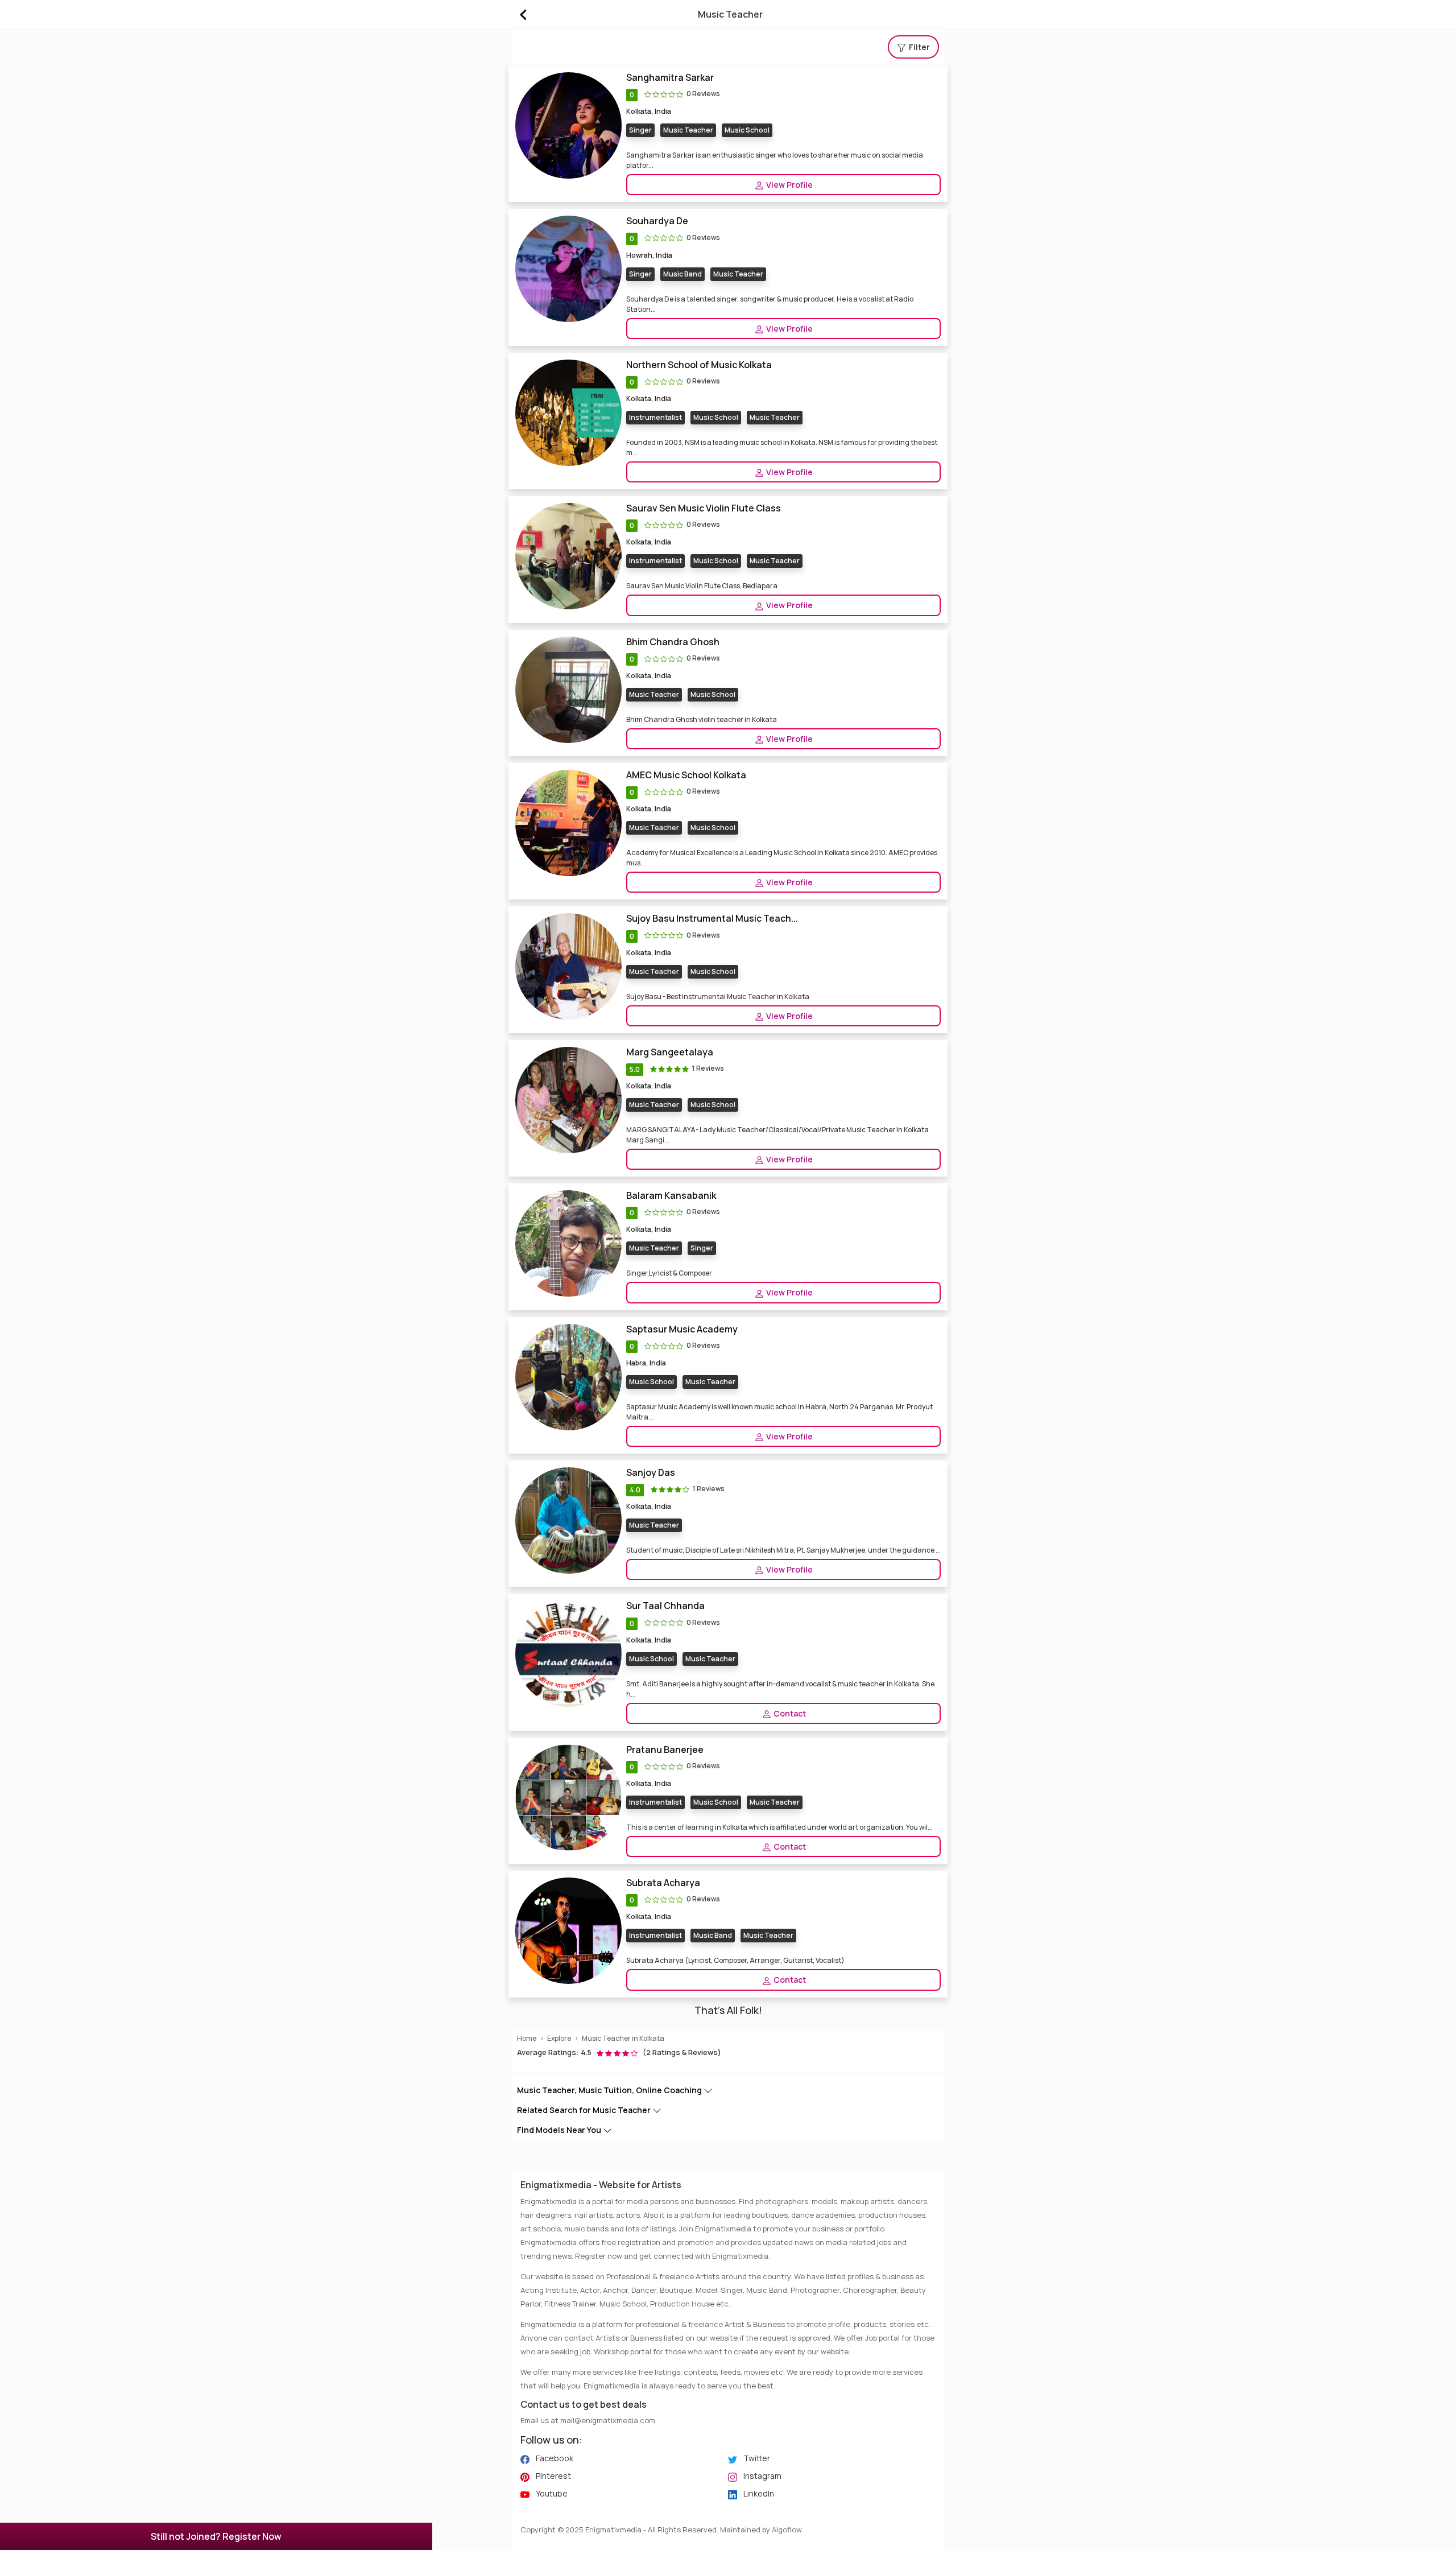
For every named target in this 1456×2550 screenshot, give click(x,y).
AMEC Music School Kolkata (686, 775)
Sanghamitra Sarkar (670, 78)
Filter (919, 47)
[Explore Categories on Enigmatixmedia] (523, 14)
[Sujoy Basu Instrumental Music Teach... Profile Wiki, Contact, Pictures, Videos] (568, 966)
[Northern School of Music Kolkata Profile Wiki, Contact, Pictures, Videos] (568, 412)
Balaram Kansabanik (671, 1196)
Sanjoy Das (651, 1473)
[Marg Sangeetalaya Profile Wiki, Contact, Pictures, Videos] (568, 1099)
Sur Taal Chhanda (665, 1606)
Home (527, 2038)
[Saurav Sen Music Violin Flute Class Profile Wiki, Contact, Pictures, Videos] (568, 556)
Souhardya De (657, 221)
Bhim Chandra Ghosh (673, 642)
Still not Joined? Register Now (216, 2536)
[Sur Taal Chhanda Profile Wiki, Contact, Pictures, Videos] (568, 1653)
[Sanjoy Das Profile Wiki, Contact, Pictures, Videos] (568, 1520)
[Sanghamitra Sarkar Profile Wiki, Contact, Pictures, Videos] (568, 125)
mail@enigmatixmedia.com (608, 2420)
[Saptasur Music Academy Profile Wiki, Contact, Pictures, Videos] (568, 1376)
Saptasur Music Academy (682, 1329)
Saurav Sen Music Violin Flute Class (704, 508)
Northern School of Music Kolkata (699, 365)
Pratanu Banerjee (665, 1750)
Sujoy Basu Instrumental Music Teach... (712, 919)
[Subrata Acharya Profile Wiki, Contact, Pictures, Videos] (568, 1930)
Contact (789, 1713)
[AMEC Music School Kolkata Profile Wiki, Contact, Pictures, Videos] (568, 822)
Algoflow (787, 2530)
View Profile (789, 185)
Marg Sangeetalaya (670, 1052)
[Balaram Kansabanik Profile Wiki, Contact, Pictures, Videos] (568, 1243)
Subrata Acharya (663, 1883)
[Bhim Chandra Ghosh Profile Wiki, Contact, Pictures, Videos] (568, 689)
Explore (559, 2038)
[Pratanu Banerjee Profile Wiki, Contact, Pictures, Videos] (568, 1797)
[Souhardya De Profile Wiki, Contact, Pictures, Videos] (568, 268)
